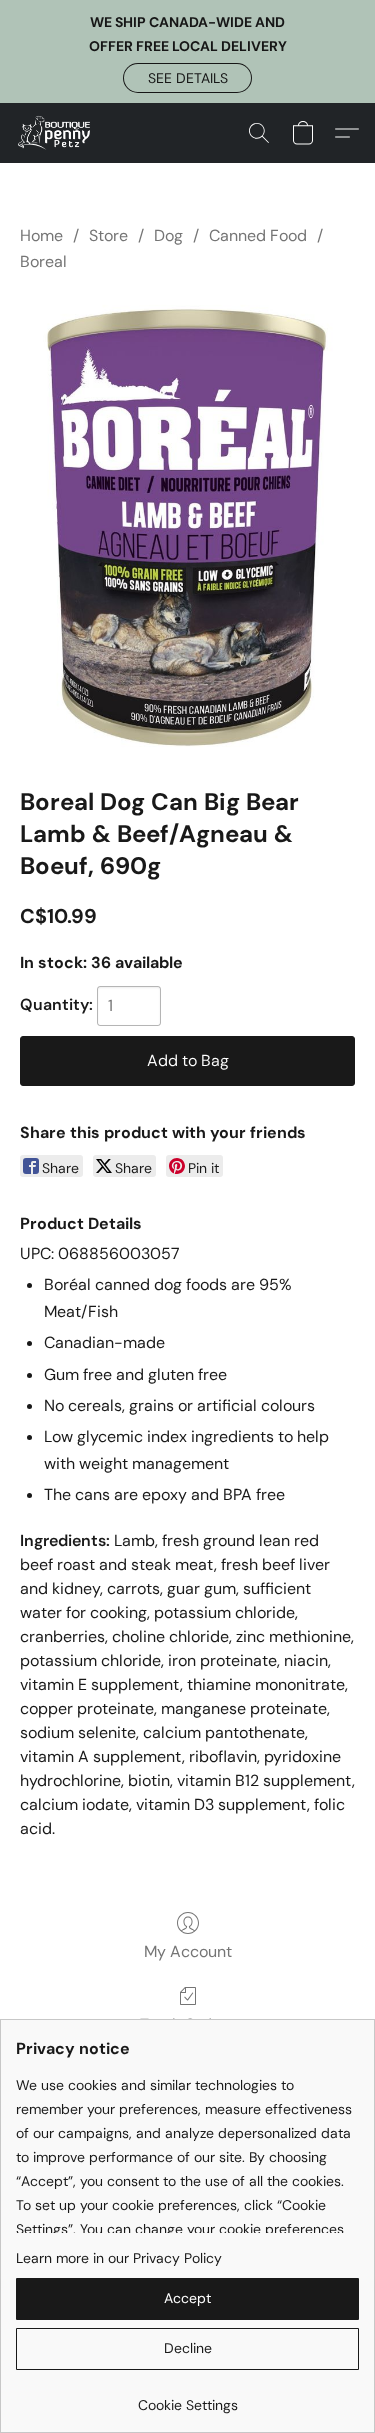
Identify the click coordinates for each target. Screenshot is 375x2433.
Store (108, 235)
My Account (188, 1951)
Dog (168, 235)
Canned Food (258, 235)
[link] (187, 2397)
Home (41, 235)
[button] (187, 78)
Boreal (43, 261)
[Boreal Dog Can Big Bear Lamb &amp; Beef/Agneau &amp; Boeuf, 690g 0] (187, 526)
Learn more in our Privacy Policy (119, 2258)
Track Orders (187, 2024)
